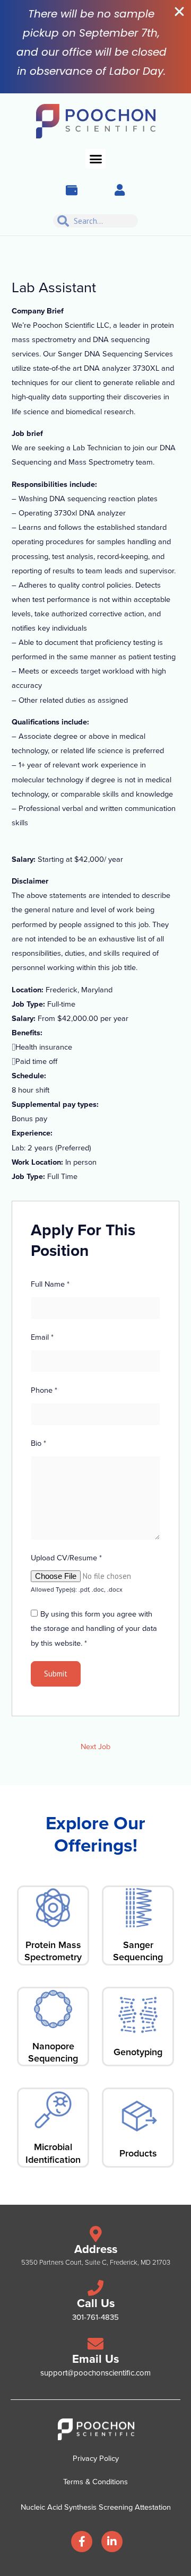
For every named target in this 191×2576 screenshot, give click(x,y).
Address (96, 2249)
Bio (38, 1443)
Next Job (95, 1747)
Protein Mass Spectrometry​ (53, 1951)
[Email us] (95, 2344)
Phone (44, 1390)
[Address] (95, 2234)
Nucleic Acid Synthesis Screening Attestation (96, 2507)
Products (138, 2153)
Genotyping (138, 2052)
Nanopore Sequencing (53, 2052)
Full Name (50, 1284)
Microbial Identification (53, 2153)
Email (42, 1337)
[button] (95, 159)
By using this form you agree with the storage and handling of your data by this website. (94, 1628)
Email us (95, 2359)
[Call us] (95, 2288)
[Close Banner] (179, 12)
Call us (96, 2303)
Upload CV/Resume (66, 1558)
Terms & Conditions (95, 2482)
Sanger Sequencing (138, 1951)
